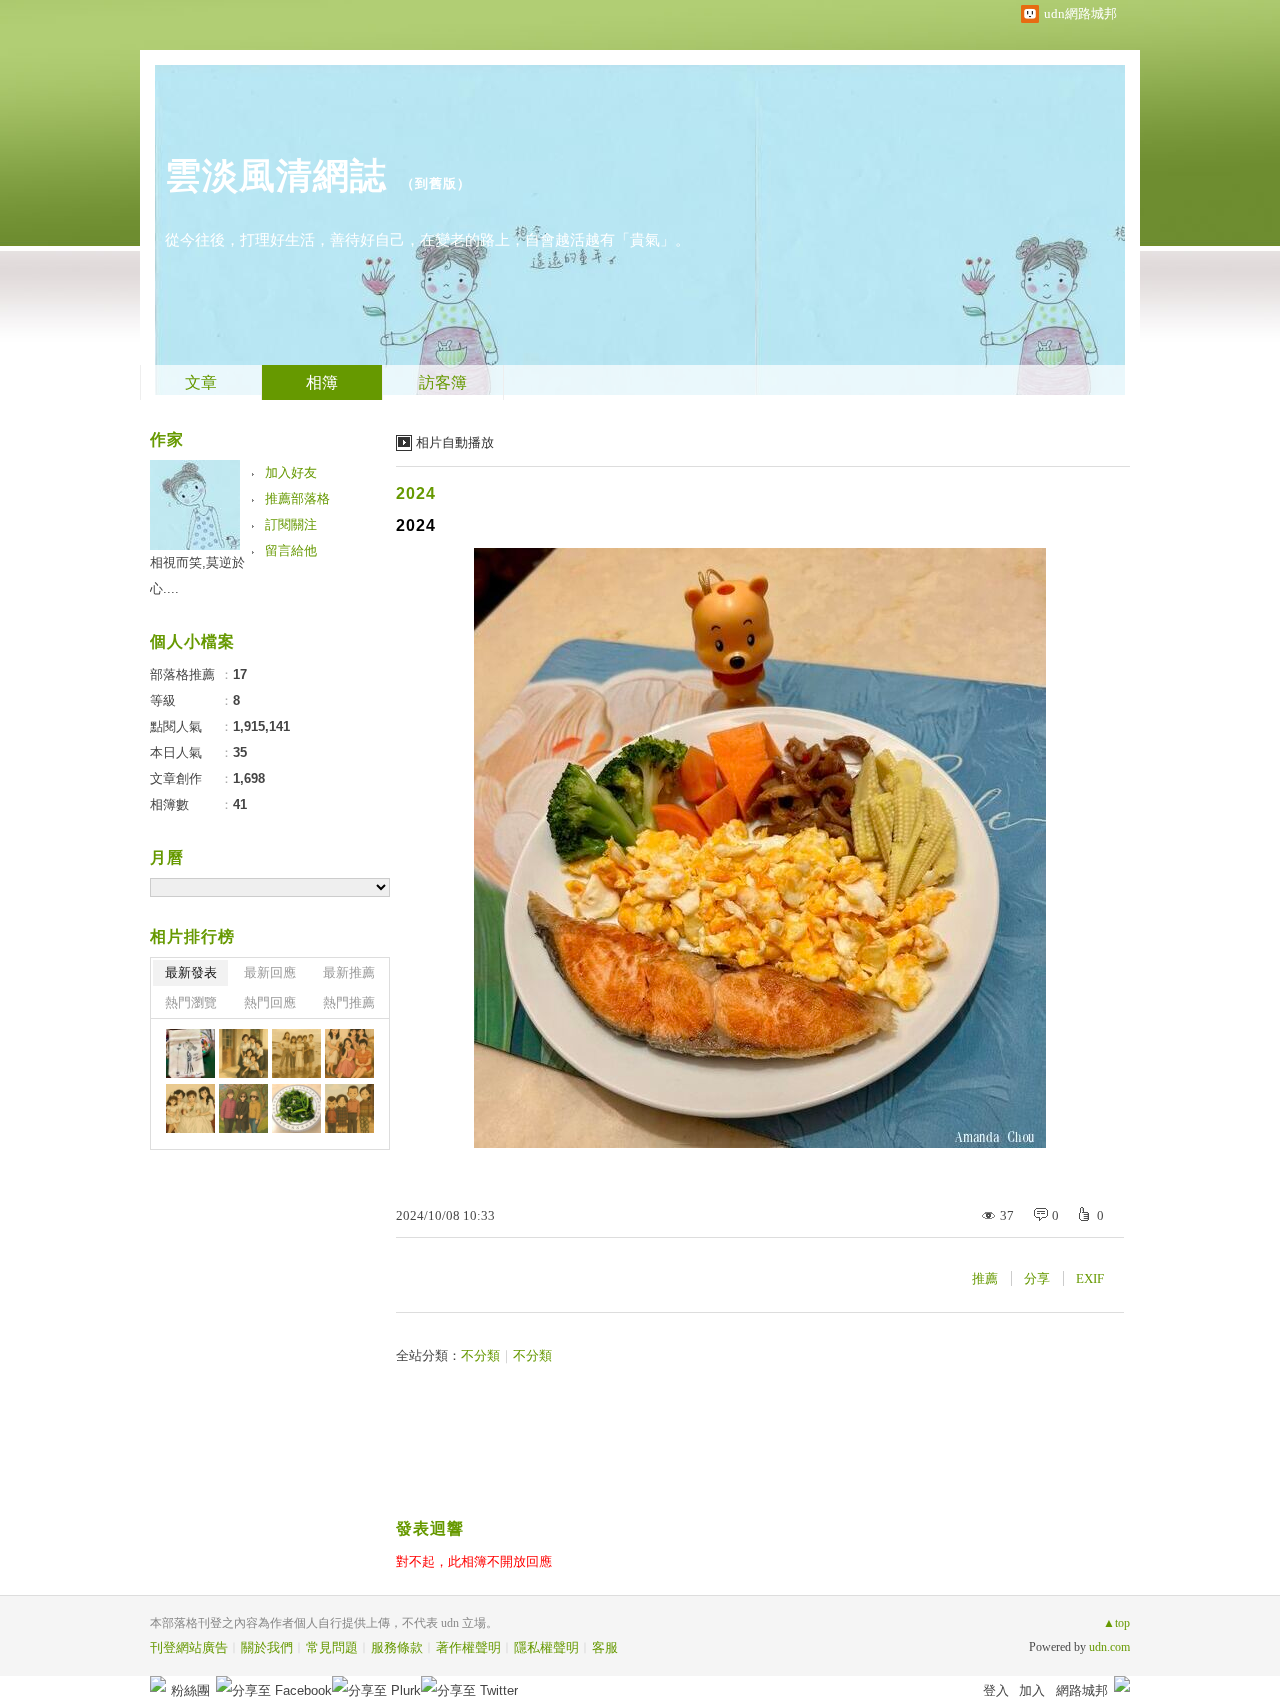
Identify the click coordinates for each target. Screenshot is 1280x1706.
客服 (605, 1647)
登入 (996, 1690)
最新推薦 (349, 972)
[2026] (190, 1053)
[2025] (243, 1053)
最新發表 (191, 972)
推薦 (985, 1278)
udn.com (1109, 1647)
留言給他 (291, 550)
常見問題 (332, 1647)
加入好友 (291, 472)
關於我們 (267, 1647)
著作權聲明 (468, 1647)
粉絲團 (190, 1690)
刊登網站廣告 (189, 1647)
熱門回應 (270, 1002)
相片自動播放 (455, 442)
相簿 (322, 382)
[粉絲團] (158, 1684)
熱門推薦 (349, 1002)
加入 (1032, 1690)
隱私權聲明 (546, 1647)
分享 (1037, 1278)
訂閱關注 (291, 524)
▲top (1116, 1623)
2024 (416, 493)
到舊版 (436, 183)
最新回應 (270, 972)
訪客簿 (443, 382)
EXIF (1090, 1278)
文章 (201, 382)
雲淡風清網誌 (276, 175)
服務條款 (397, 1647)
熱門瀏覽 (191, 1002)
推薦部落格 (297, 498)
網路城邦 (1082, 1690)
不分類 (480, 1355)
